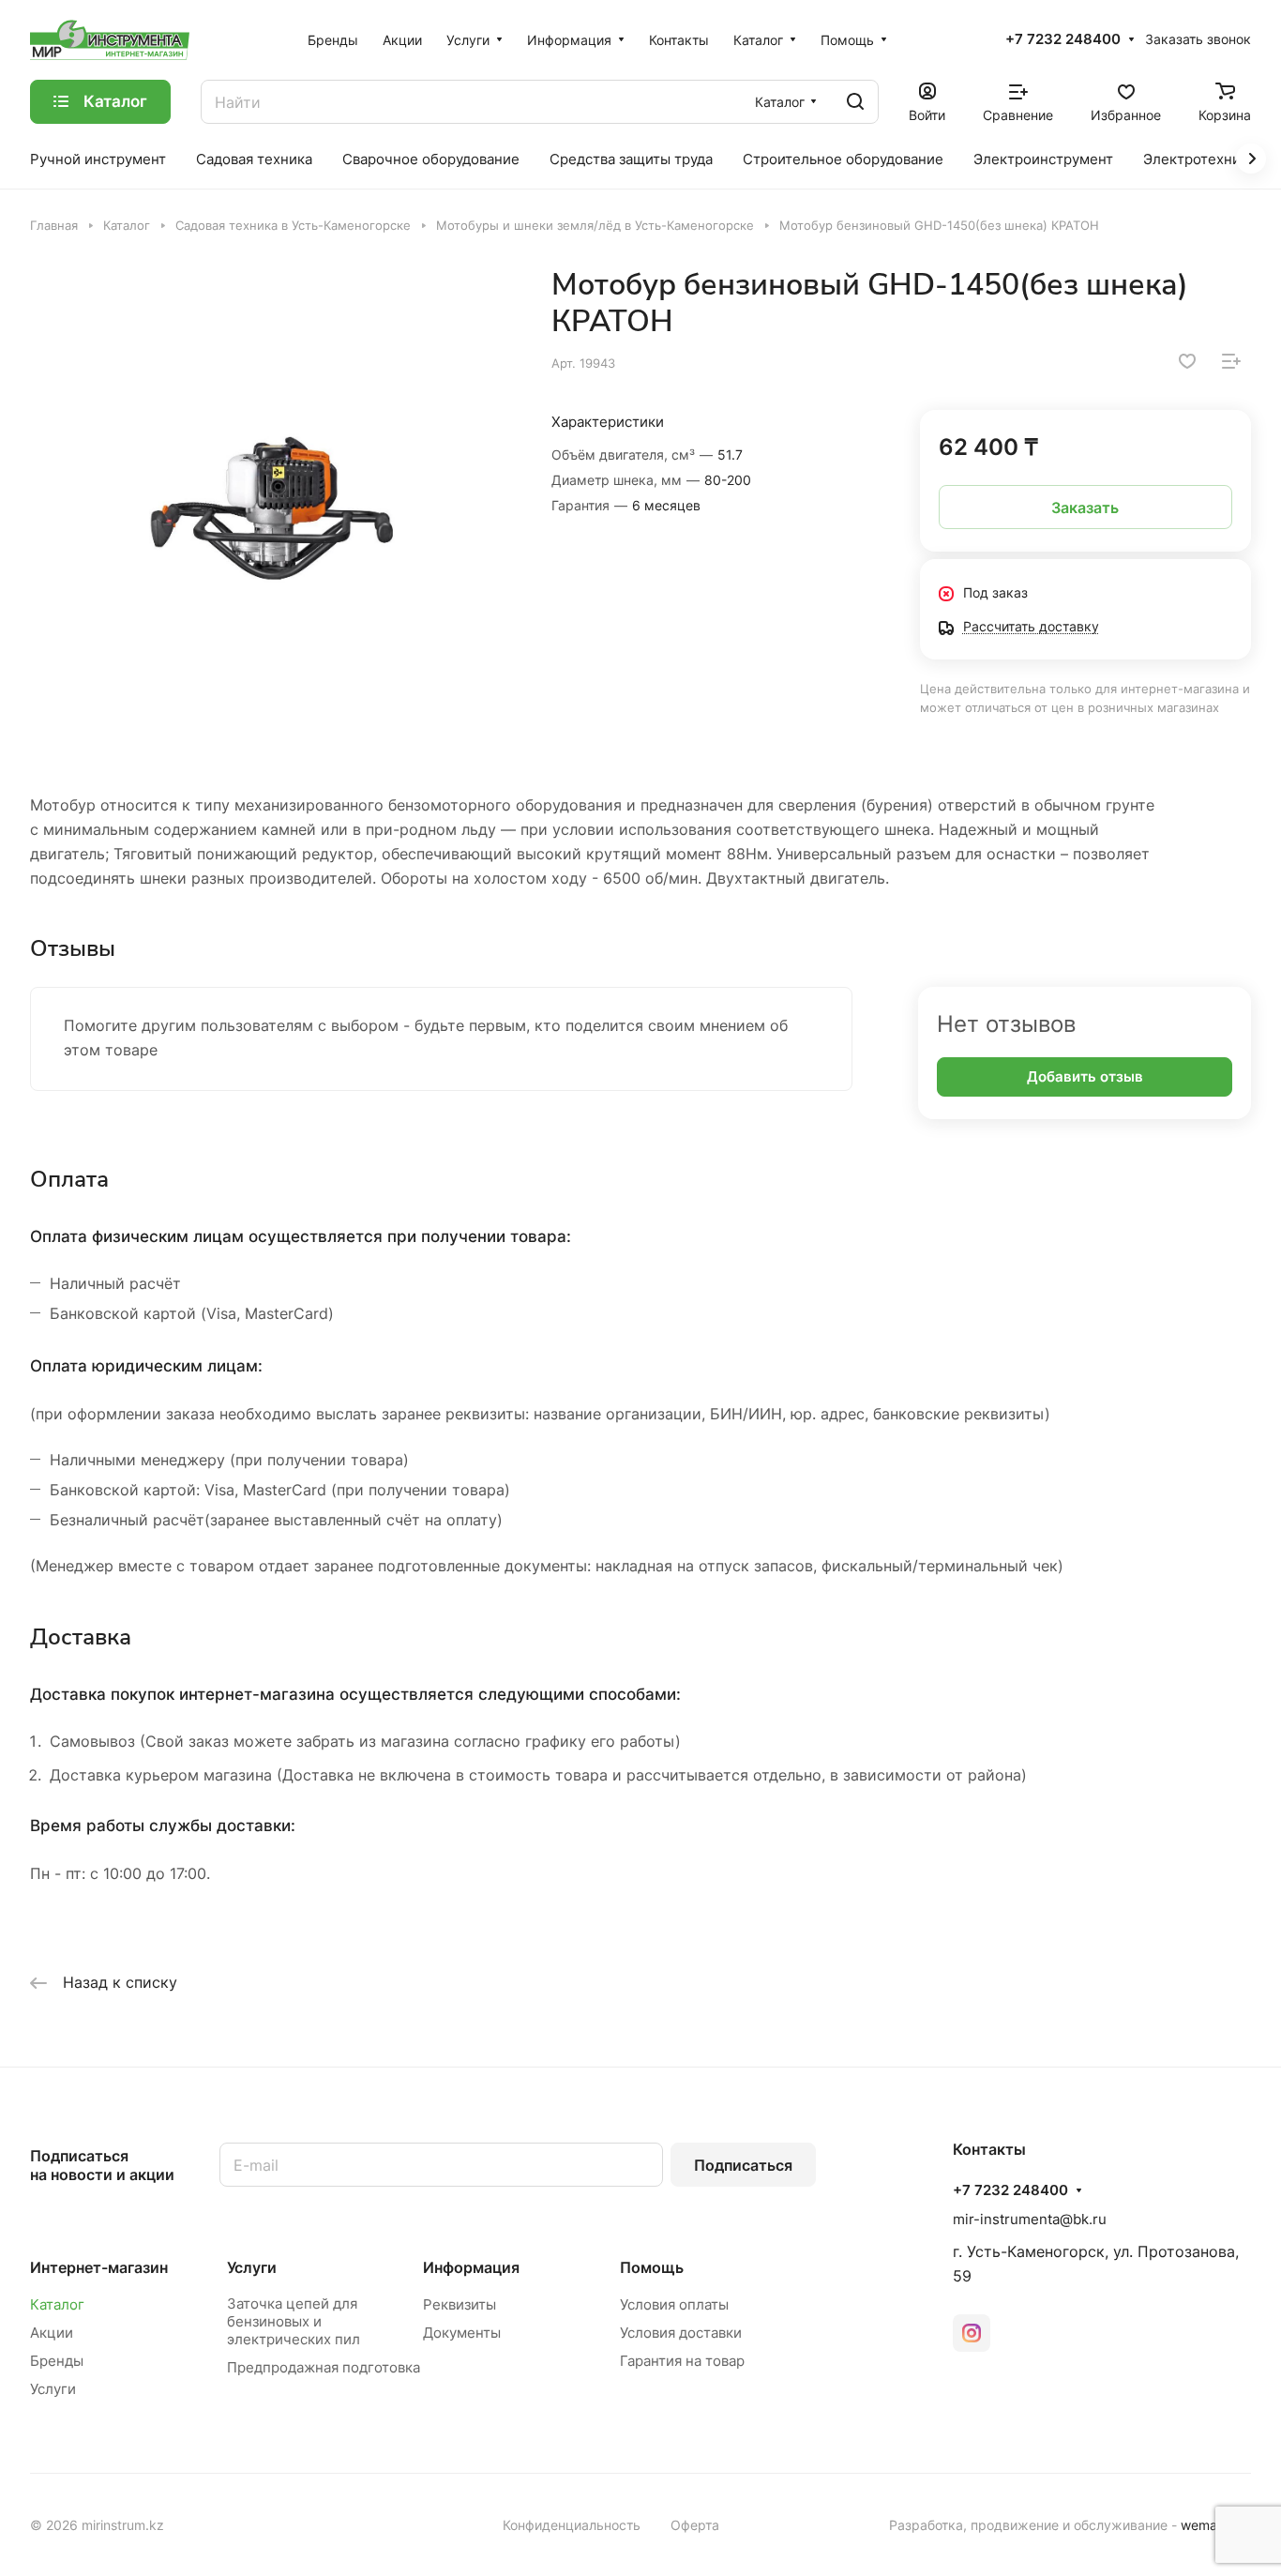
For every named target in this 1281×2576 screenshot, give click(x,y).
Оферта (695, 2525)
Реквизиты (460, 2304)
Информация (471, 2267)
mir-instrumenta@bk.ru (1030, 2219)
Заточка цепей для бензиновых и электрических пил (294, 2321)
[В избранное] (1187, 361)
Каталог (57, 2304)
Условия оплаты (674, 2304)
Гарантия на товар (682, 2361)
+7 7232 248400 (1063, 39)
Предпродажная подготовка (324, 2367)
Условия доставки (681, 2333)
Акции (52, 2333)
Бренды (57, 2361)
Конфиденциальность (572, 2525)
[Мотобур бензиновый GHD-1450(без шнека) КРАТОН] (271, 508)
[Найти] (855, 102)
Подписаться (743, 2165)
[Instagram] (972, 2333)
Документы (462, 2333)
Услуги (53, 2389)
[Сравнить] (1231, 361)
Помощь (652, 2267)
